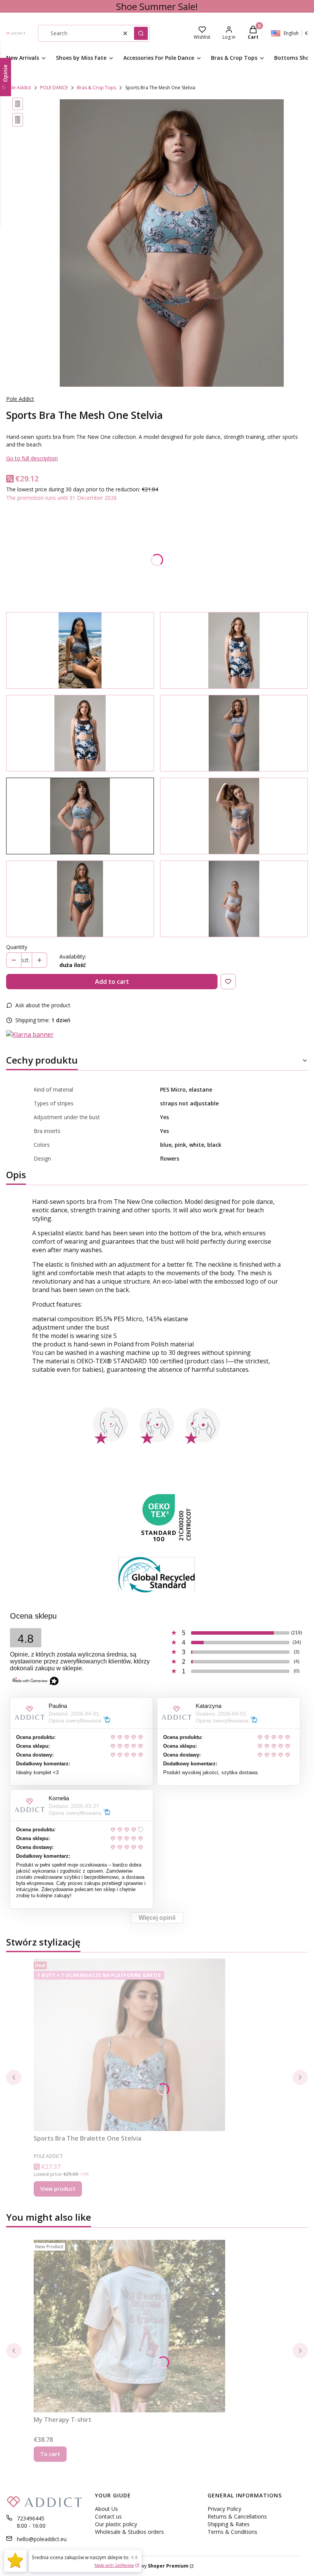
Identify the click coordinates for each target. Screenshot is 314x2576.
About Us (106, 2509)
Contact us (108, 2516)
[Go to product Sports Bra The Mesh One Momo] (234, 650)
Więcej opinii (157, 1918)
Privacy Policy (224, 2509)
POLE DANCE (54, 88)
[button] (141, 33)
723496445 (31, 2518)
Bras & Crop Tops (96, 88)
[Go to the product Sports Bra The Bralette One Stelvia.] (129, 2045)
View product (58, 2189)
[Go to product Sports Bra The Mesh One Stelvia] (80, 816)
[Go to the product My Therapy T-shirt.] (129, 2326)
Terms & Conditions (232, 2532)
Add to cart (112, 982)
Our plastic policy (116, 2524)
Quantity (17, 947)
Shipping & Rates (229, 2524)
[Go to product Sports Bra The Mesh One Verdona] (80, 899)
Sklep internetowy (148, 2566)
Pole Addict (19, 88)
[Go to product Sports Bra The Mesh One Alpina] (234, 816)
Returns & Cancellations (237, 2516)
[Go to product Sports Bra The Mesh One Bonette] (234, 733)
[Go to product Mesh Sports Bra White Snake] (234, 899)
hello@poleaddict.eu (42, 2539)
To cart (50, 2454)
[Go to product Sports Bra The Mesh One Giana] (80, 650)
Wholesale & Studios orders (129, 2532)
